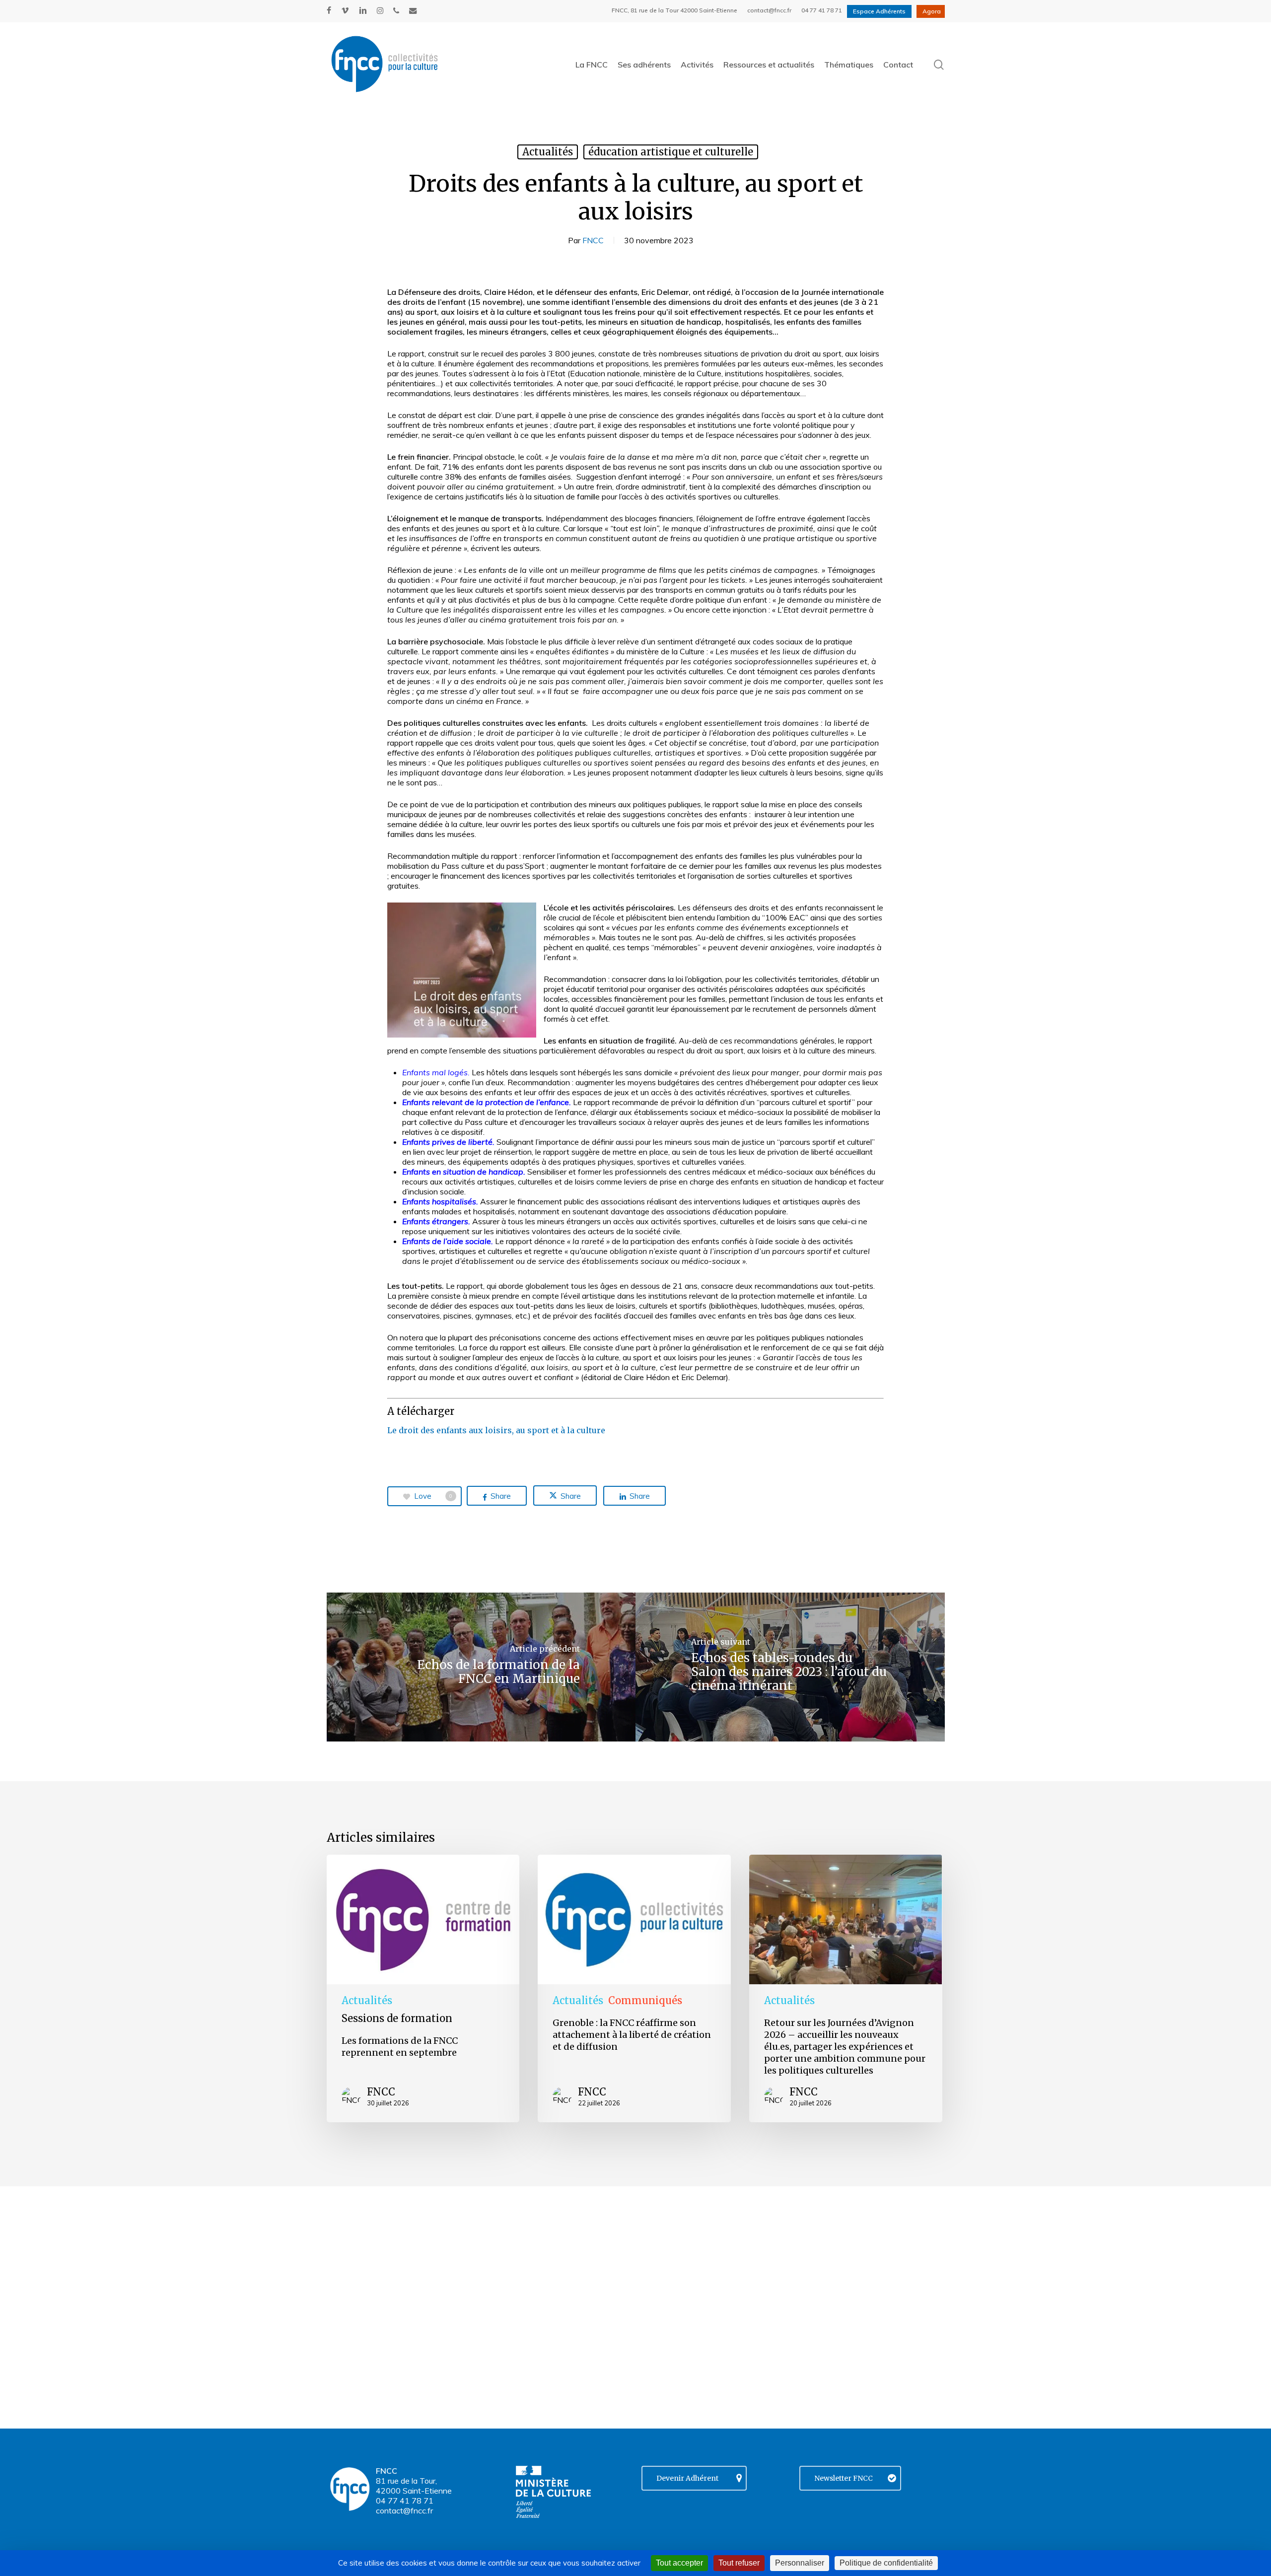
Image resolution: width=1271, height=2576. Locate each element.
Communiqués (645, 2000)
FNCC (593, 240)
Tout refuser (739, 2563)
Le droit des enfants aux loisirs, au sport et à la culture (496, 1430)
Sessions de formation (397, 2018)
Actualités (548, 152)
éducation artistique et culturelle (671, 152)
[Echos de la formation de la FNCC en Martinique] (481, 1667)
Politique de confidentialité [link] (886, 2563)
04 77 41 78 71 (405, 2501)
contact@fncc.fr (404, 2510)
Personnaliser (800, 2563)
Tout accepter (679, 2563)
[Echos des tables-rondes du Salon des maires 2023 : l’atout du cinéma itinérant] (790, 1667)
